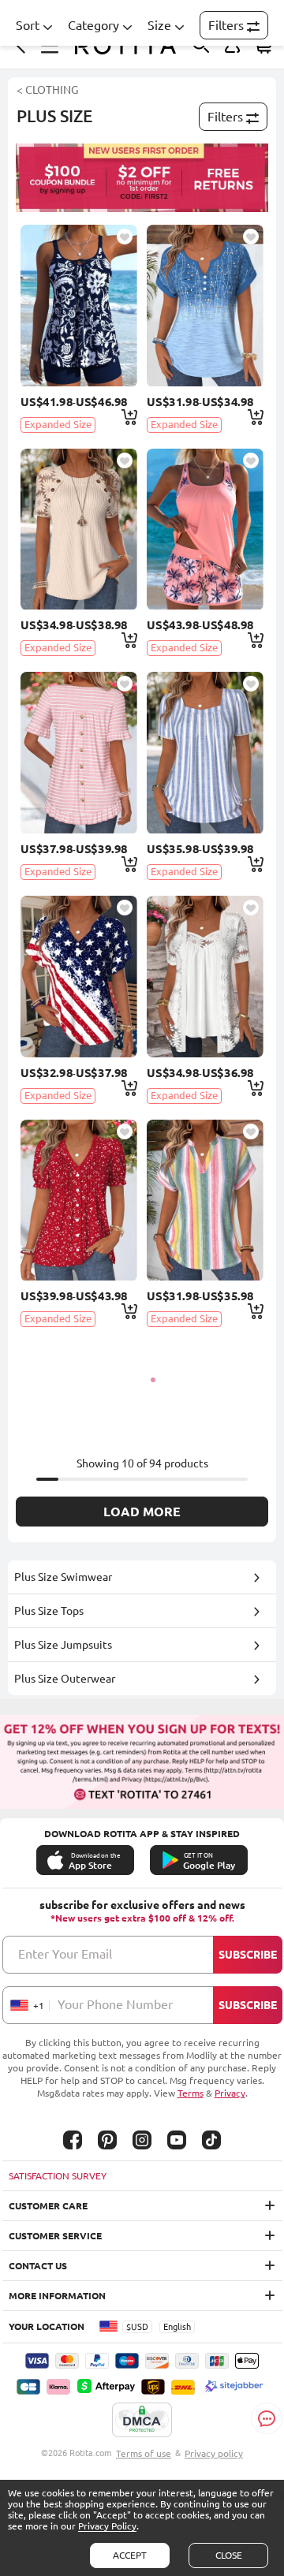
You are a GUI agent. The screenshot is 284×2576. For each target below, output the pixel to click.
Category (93, 25)
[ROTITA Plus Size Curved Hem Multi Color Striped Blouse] (205, 1200)
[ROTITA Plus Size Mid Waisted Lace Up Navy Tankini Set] (78, 306)
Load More (142, 1512)
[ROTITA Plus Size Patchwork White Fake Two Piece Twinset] (205, 977)
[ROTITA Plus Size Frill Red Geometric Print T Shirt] (78, 1200)
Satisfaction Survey (58, 2176)
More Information (57, 2296)
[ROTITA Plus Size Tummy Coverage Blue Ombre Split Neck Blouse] (205, 306)
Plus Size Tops (49, 1611)
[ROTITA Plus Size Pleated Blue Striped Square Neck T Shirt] (205, 753)
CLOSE (229, 2555)
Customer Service (55, 2236)
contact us (38, 2266)
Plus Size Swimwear (63, 1577)
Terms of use (144, 2453)
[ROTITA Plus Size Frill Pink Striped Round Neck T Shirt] (78, 753)
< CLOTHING (47, 90)
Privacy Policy (107, 2526)
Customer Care (48, 2206)
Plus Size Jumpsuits (63, 1645)
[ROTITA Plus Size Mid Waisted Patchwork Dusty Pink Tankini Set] (205, 529)
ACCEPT (130, 2555)
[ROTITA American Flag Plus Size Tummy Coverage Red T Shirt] (78, 977)
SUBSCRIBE (248, 1955)
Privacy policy (214, 2453)
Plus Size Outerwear (65, 1679)
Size (159, 25)
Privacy (230, 2093)
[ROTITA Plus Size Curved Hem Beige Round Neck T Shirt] (78, 529)
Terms (191, 2093)
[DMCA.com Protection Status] (142, 2421)
